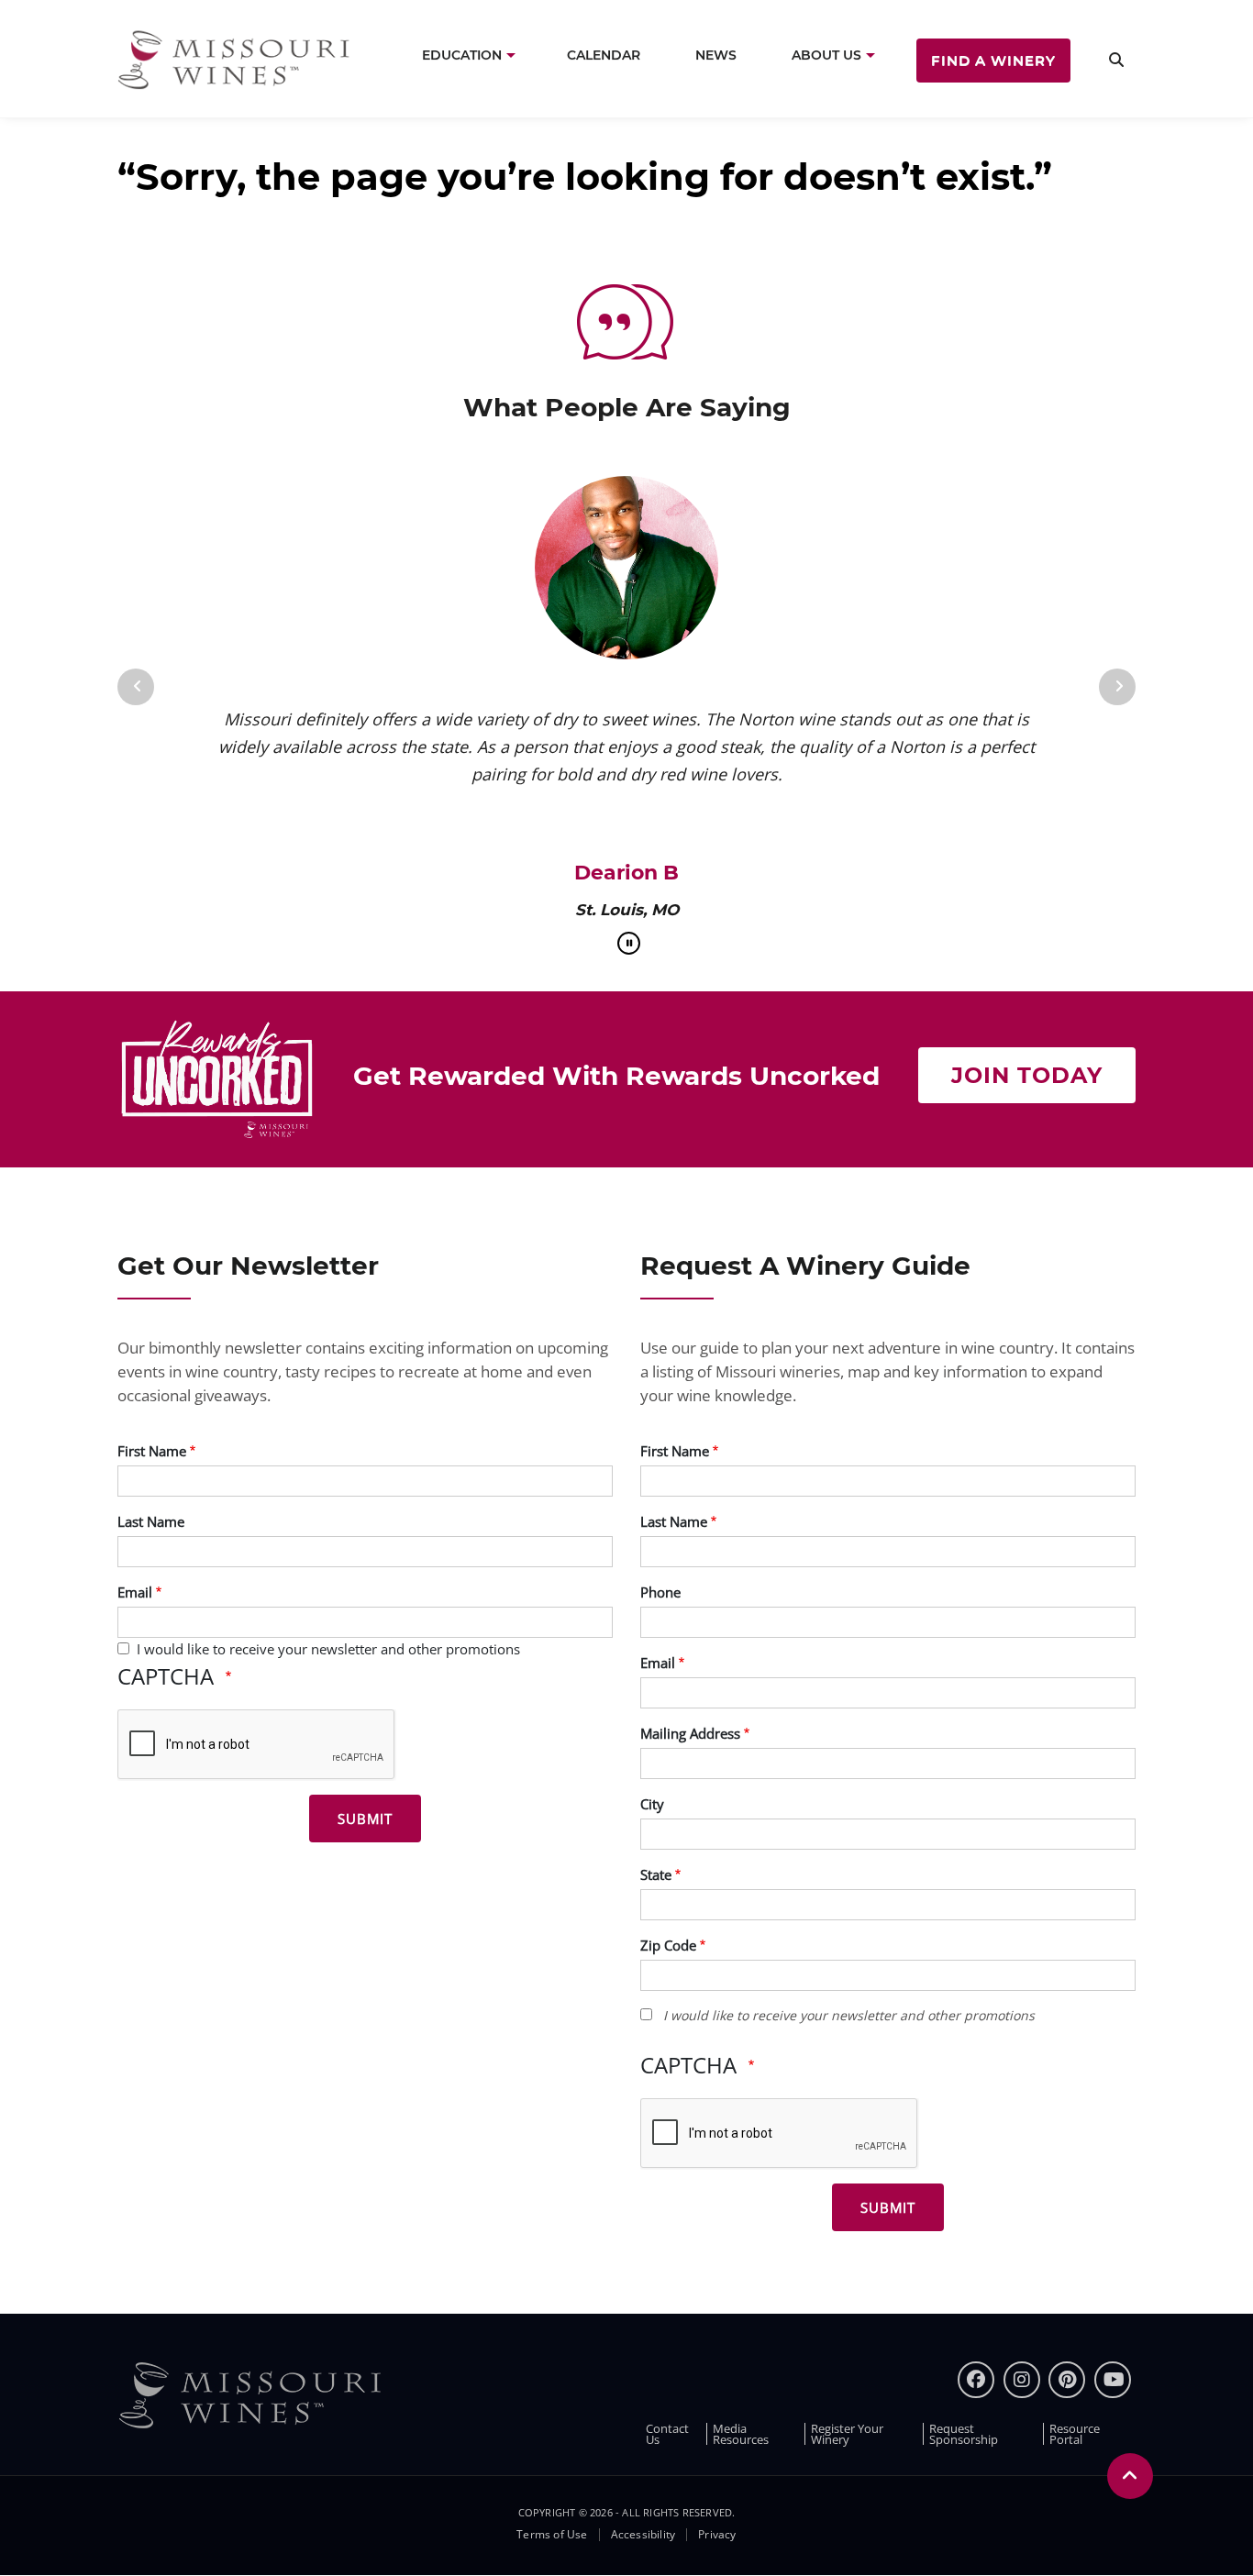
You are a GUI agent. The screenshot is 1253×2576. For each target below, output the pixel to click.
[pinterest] (1067, 2380)
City (652, 1804)
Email (135, 1592)
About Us (826, 55)
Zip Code (668, 1945)
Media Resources (741, 2434)
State (656, 1874)
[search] (1116, 59)
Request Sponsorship (964, 2434)
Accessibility (643, 2535)
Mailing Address (690, 1733)
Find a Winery (993, 60)
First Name (152, 1451)
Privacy (717, 2535)
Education (462, 55)
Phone (660, 1592)
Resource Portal (1075, 2434)
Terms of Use (552, 2535)
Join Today (1027, 1075)
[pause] (629, 943)
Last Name (151, 1521)
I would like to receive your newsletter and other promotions (328, 1649)
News (716, 55)
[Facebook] (976, 2380)
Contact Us (667, 2434)
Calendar (604, 55)
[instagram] (1022, 2380)
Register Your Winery (847, 2434)
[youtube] (1113, 2380)
